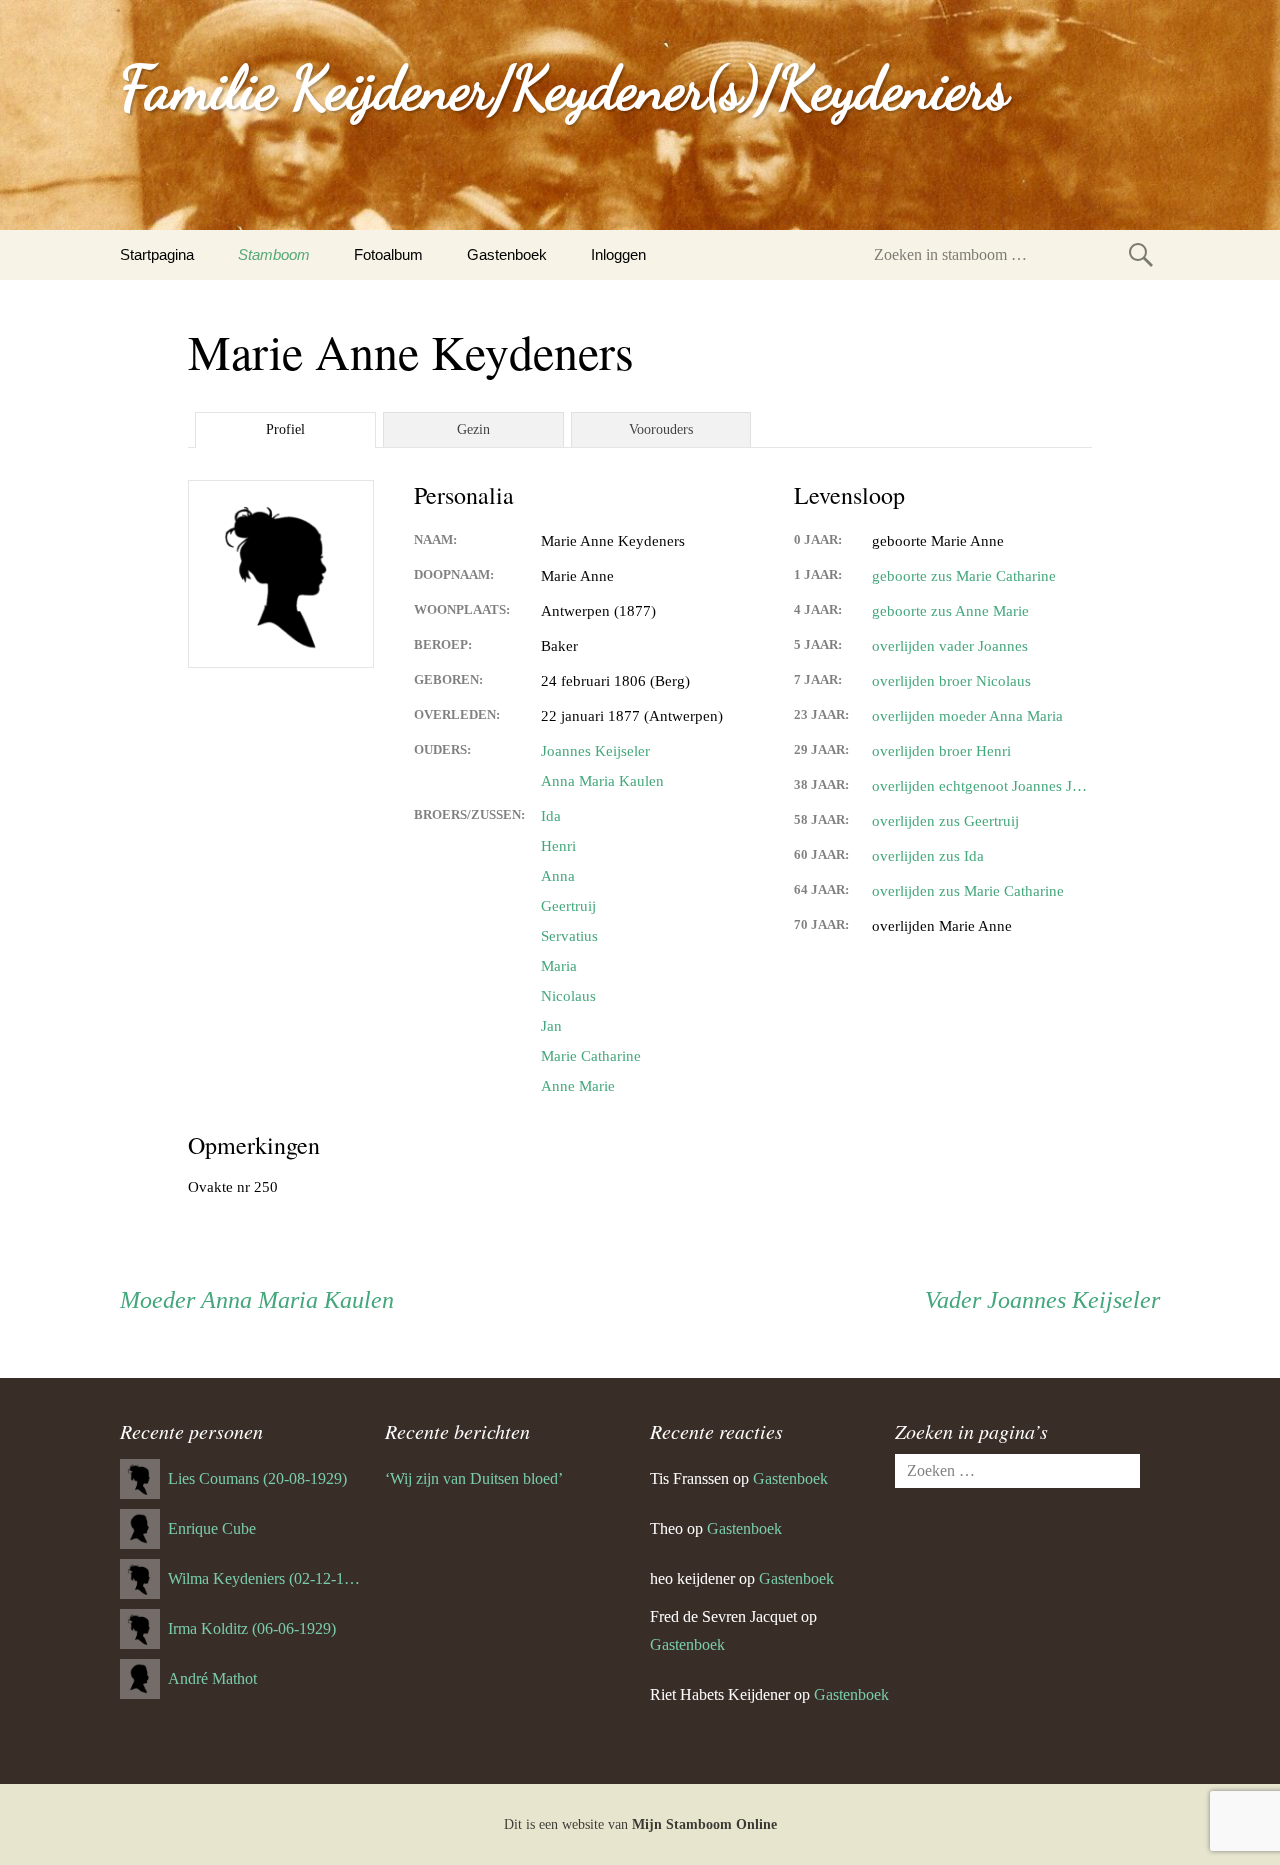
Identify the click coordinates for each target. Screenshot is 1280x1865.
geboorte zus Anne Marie (950, 611)
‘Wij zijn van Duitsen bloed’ (474, 1478)
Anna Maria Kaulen (602, 781)
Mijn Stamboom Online (704, 1824)
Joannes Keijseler (595, 751)
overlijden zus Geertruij (945, 821)
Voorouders (661, 429)
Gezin (473, 429)
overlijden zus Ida (928, 856)
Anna (558, 876)
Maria (559, 966)
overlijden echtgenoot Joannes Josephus (982, 786)
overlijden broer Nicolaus (951, 681)
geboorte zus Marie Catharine (964, 576)
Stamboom (274, 254)
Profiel (285, 429)
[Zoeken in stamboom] (1141, 254)
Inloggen (618, 254)
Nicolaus (568, 996)
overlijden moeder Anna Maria (967, 716)
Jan (551, 1026)
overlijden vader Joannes (950, 646)
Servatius (569, 936)
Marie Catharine (591, 1056)
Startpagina (157, 254)
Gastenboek (507, 254)
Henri (558, 846)
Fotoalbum (388, 254)
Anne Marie (578, 1086)
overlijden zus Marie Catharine (968, 891)
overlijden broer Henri (941, 751)
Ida (551, 816)
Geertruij (568, 906)
